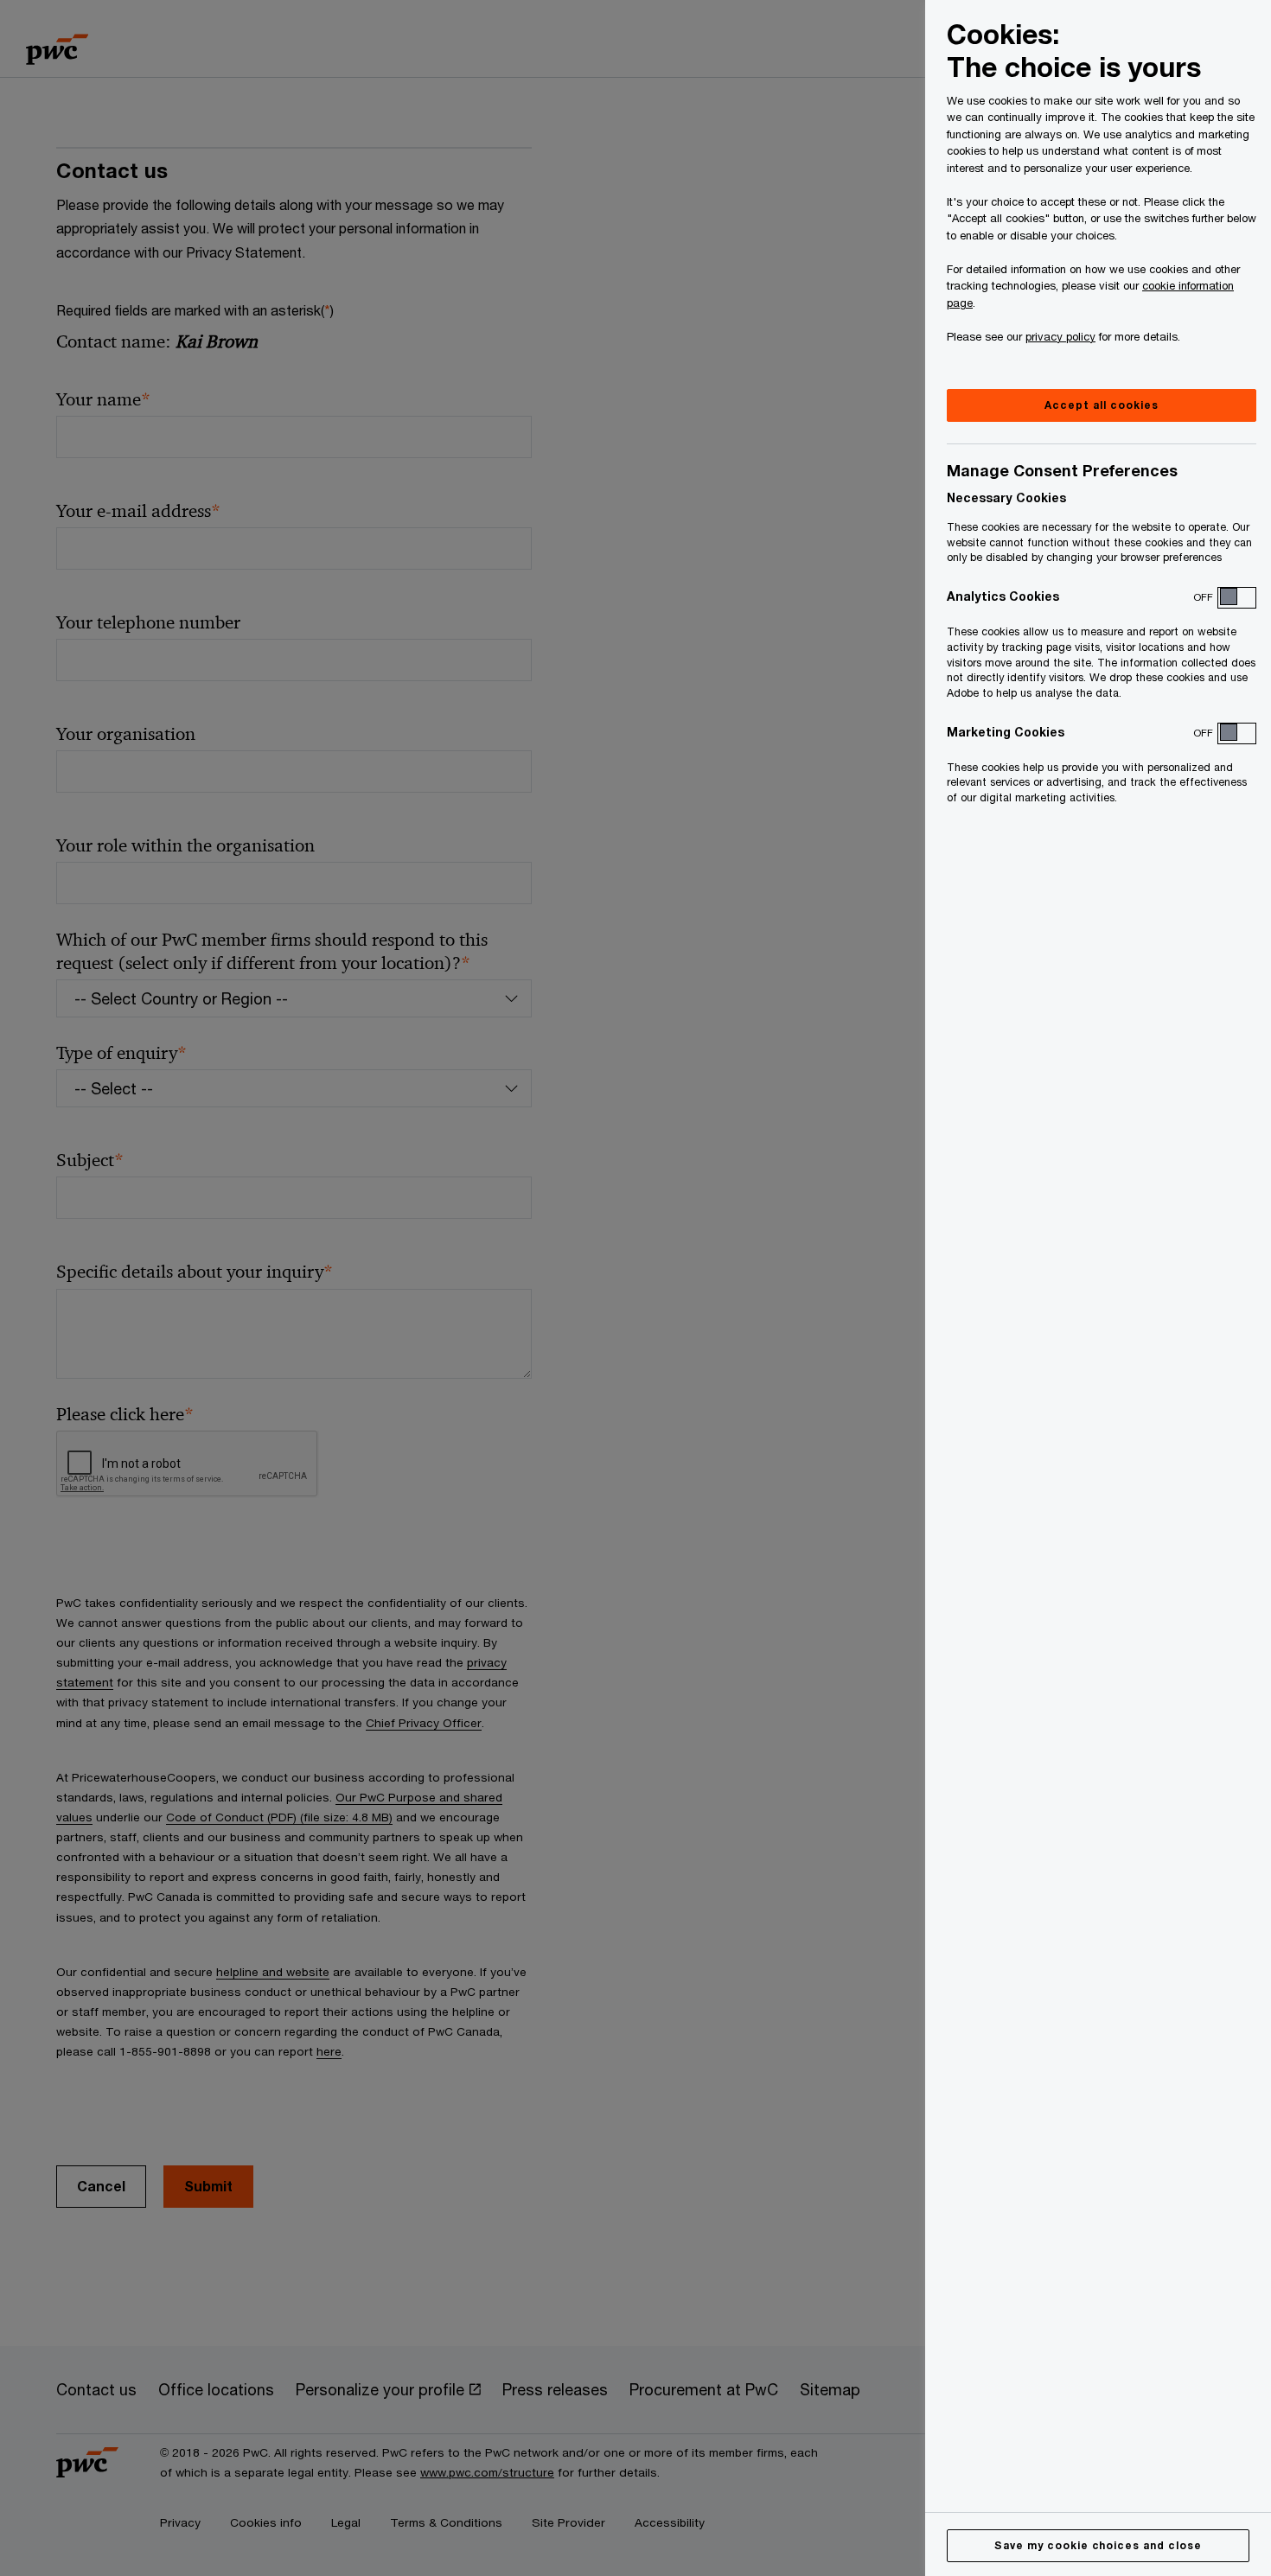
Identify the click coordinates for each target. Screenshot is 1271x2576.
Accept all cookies (1101, 405)
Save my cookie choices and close (1098, 2545)
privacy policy (1060, 336)
